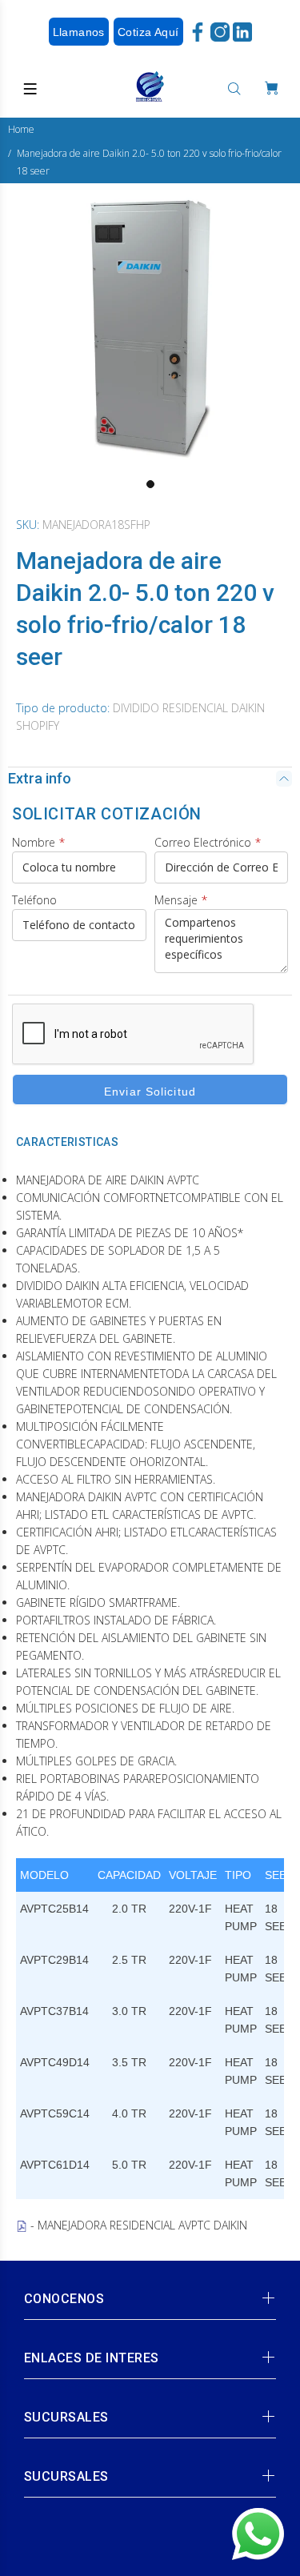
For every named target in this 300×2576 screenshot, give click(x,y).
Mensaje (181, 900)
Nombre (38, 842)
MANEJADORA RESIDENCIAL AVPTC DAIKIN (142, 2225)
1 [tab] (150, 484)
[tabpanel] (150, 327)
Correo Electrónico (208, 842)
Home (21, 129)
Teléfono (34, 900)
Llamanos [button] (79, 32)
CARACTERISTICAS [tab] (67, 1142)
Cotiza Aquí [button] (148, 32)
